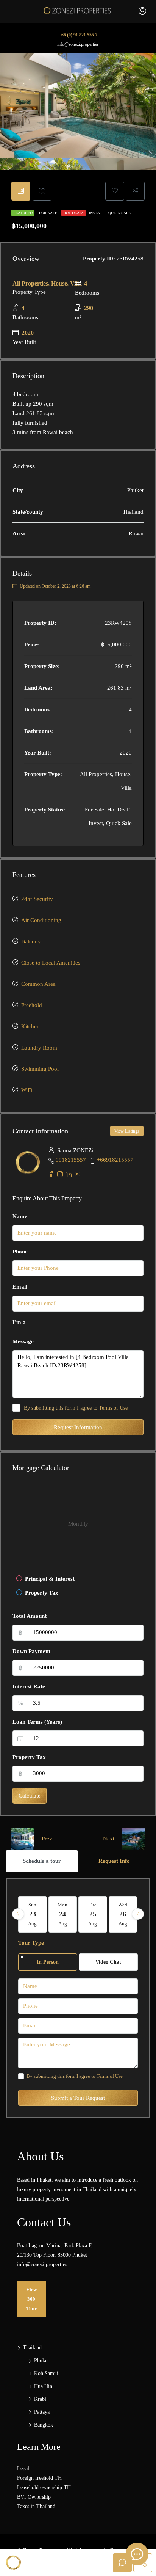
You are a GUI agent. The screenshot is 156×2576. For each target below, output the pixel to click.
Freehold (32, 1005)
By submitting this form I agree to (76, 1408)
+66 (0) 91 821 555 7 (78, 35)
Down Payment (31, 1651)
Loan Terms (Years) (37, 1722)
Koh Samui (46, 2373)
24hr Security (37, 899)
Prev (47, 1839)
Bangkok (44, 2425)
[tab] (21, 191)
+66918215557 (115, 1160)
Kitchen (30, 1026)
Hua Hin (43, 2386)
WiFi (27, 1090)
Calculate (30, 1796)
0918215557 (71, 1160)
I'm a (19, 1322)
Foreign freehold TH (39, 2478)
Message (23, 1341)
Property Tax (29, 1757)
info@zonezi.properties (78, 44)
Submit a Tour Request (78, 2098)
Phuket (41, 2360)
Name (20, 1216)
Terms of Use (113, 1408)
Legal (23, 2469)
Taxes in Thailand (36, 2506)
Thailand (32, 2348)
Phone (20, 1252)
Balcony (31, 941)
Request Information (78, 1427)
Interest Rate (29, 1686)
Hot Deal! (74, 213)
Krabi (40, 2399)
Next (109, 1839)
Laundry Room (39, 1048)
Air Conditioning (41, 920)
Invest (96, 213)
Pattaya (42, 2412)
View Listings (127, 1131)
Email (20, 1287)
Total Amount (30, 1616)
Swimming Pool (40, 1069)
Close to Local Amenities (51, 963)
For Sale (49, 213)
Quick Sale (119, 213)
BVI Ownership (34, 2497)
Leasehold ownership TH (44, 2487)
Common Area (38, 984)
